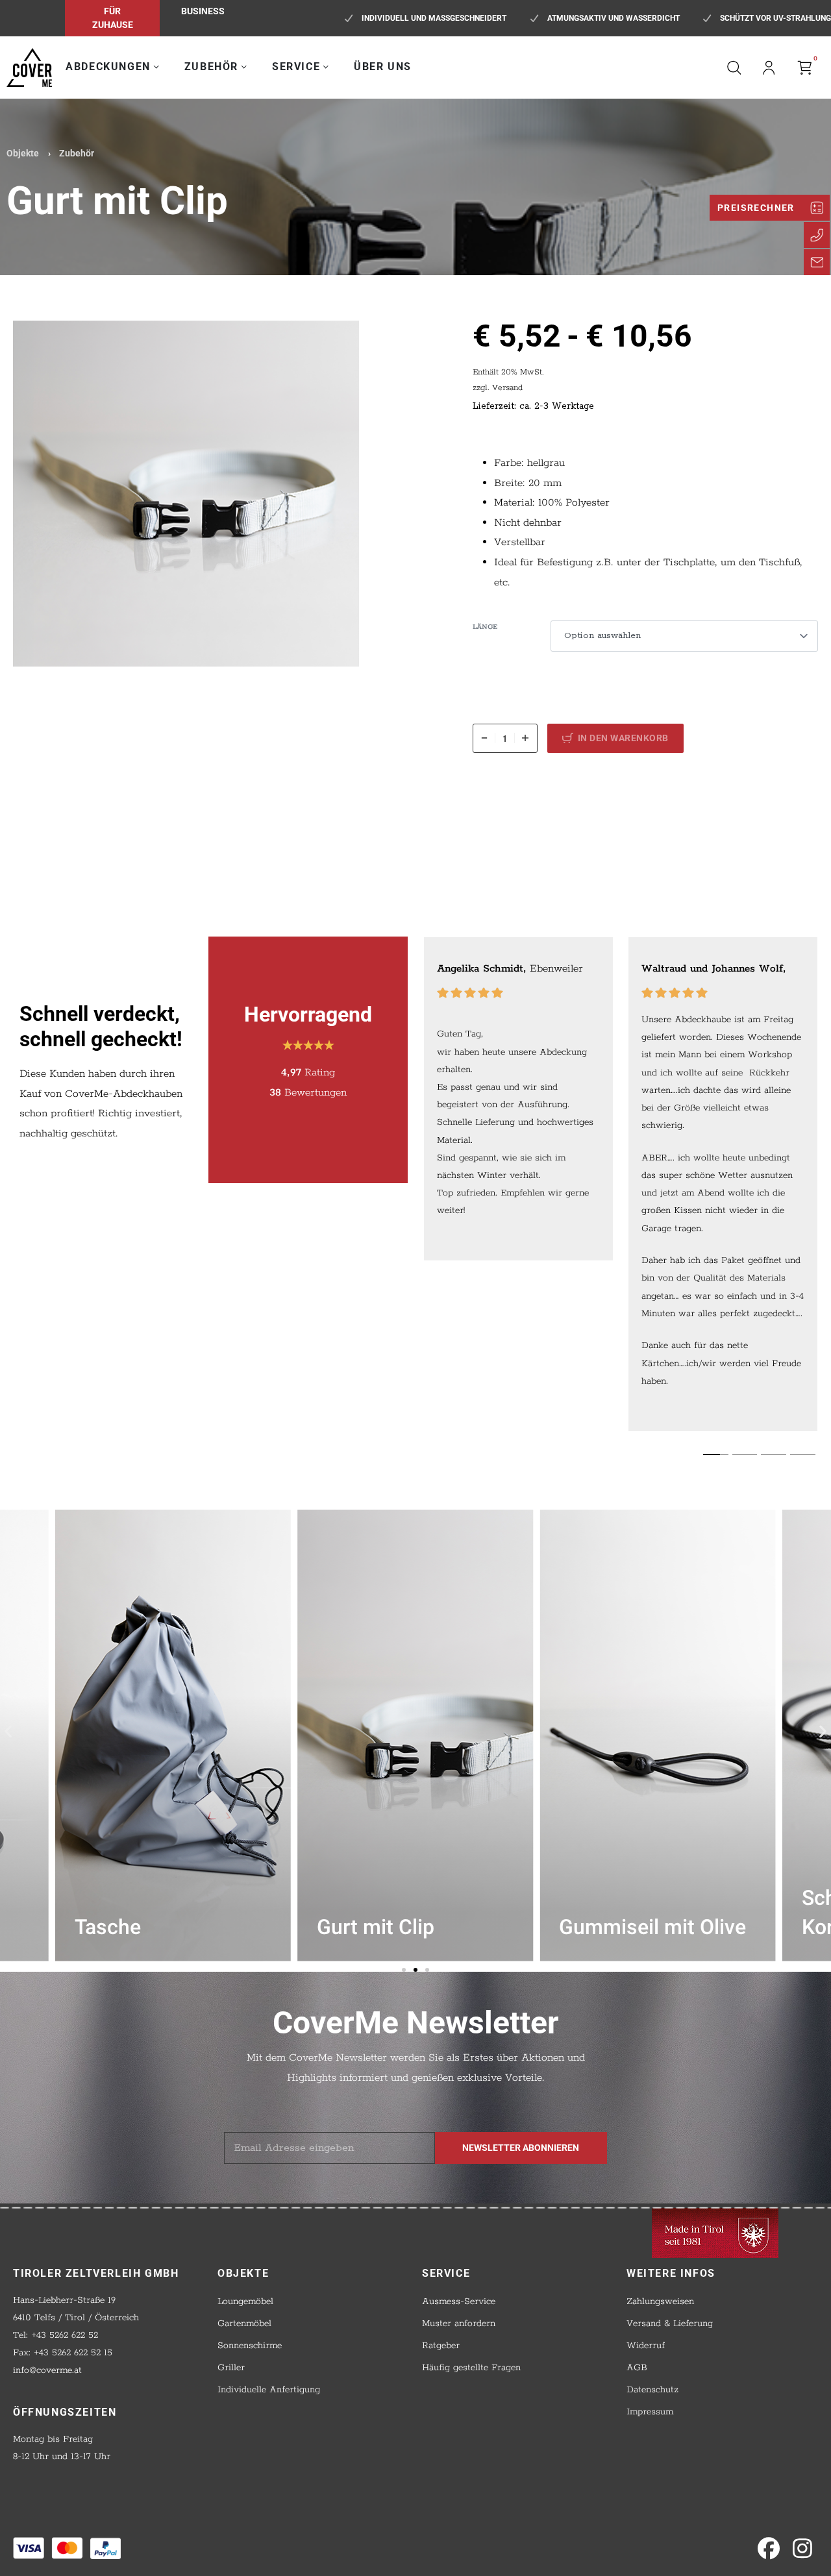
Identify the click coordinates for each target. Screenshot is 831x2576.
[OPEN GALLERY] (186, 494)
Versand (507, 388)
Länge (485, 627)
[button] (8, 1731)
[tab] (716, 1454)
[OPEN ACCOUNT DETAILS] (769, 67)
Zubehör (77, 153)
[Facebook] (769, 2548)
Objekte (23, 153)
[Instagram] (802, 2548)
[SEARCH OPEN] (734, 67)
